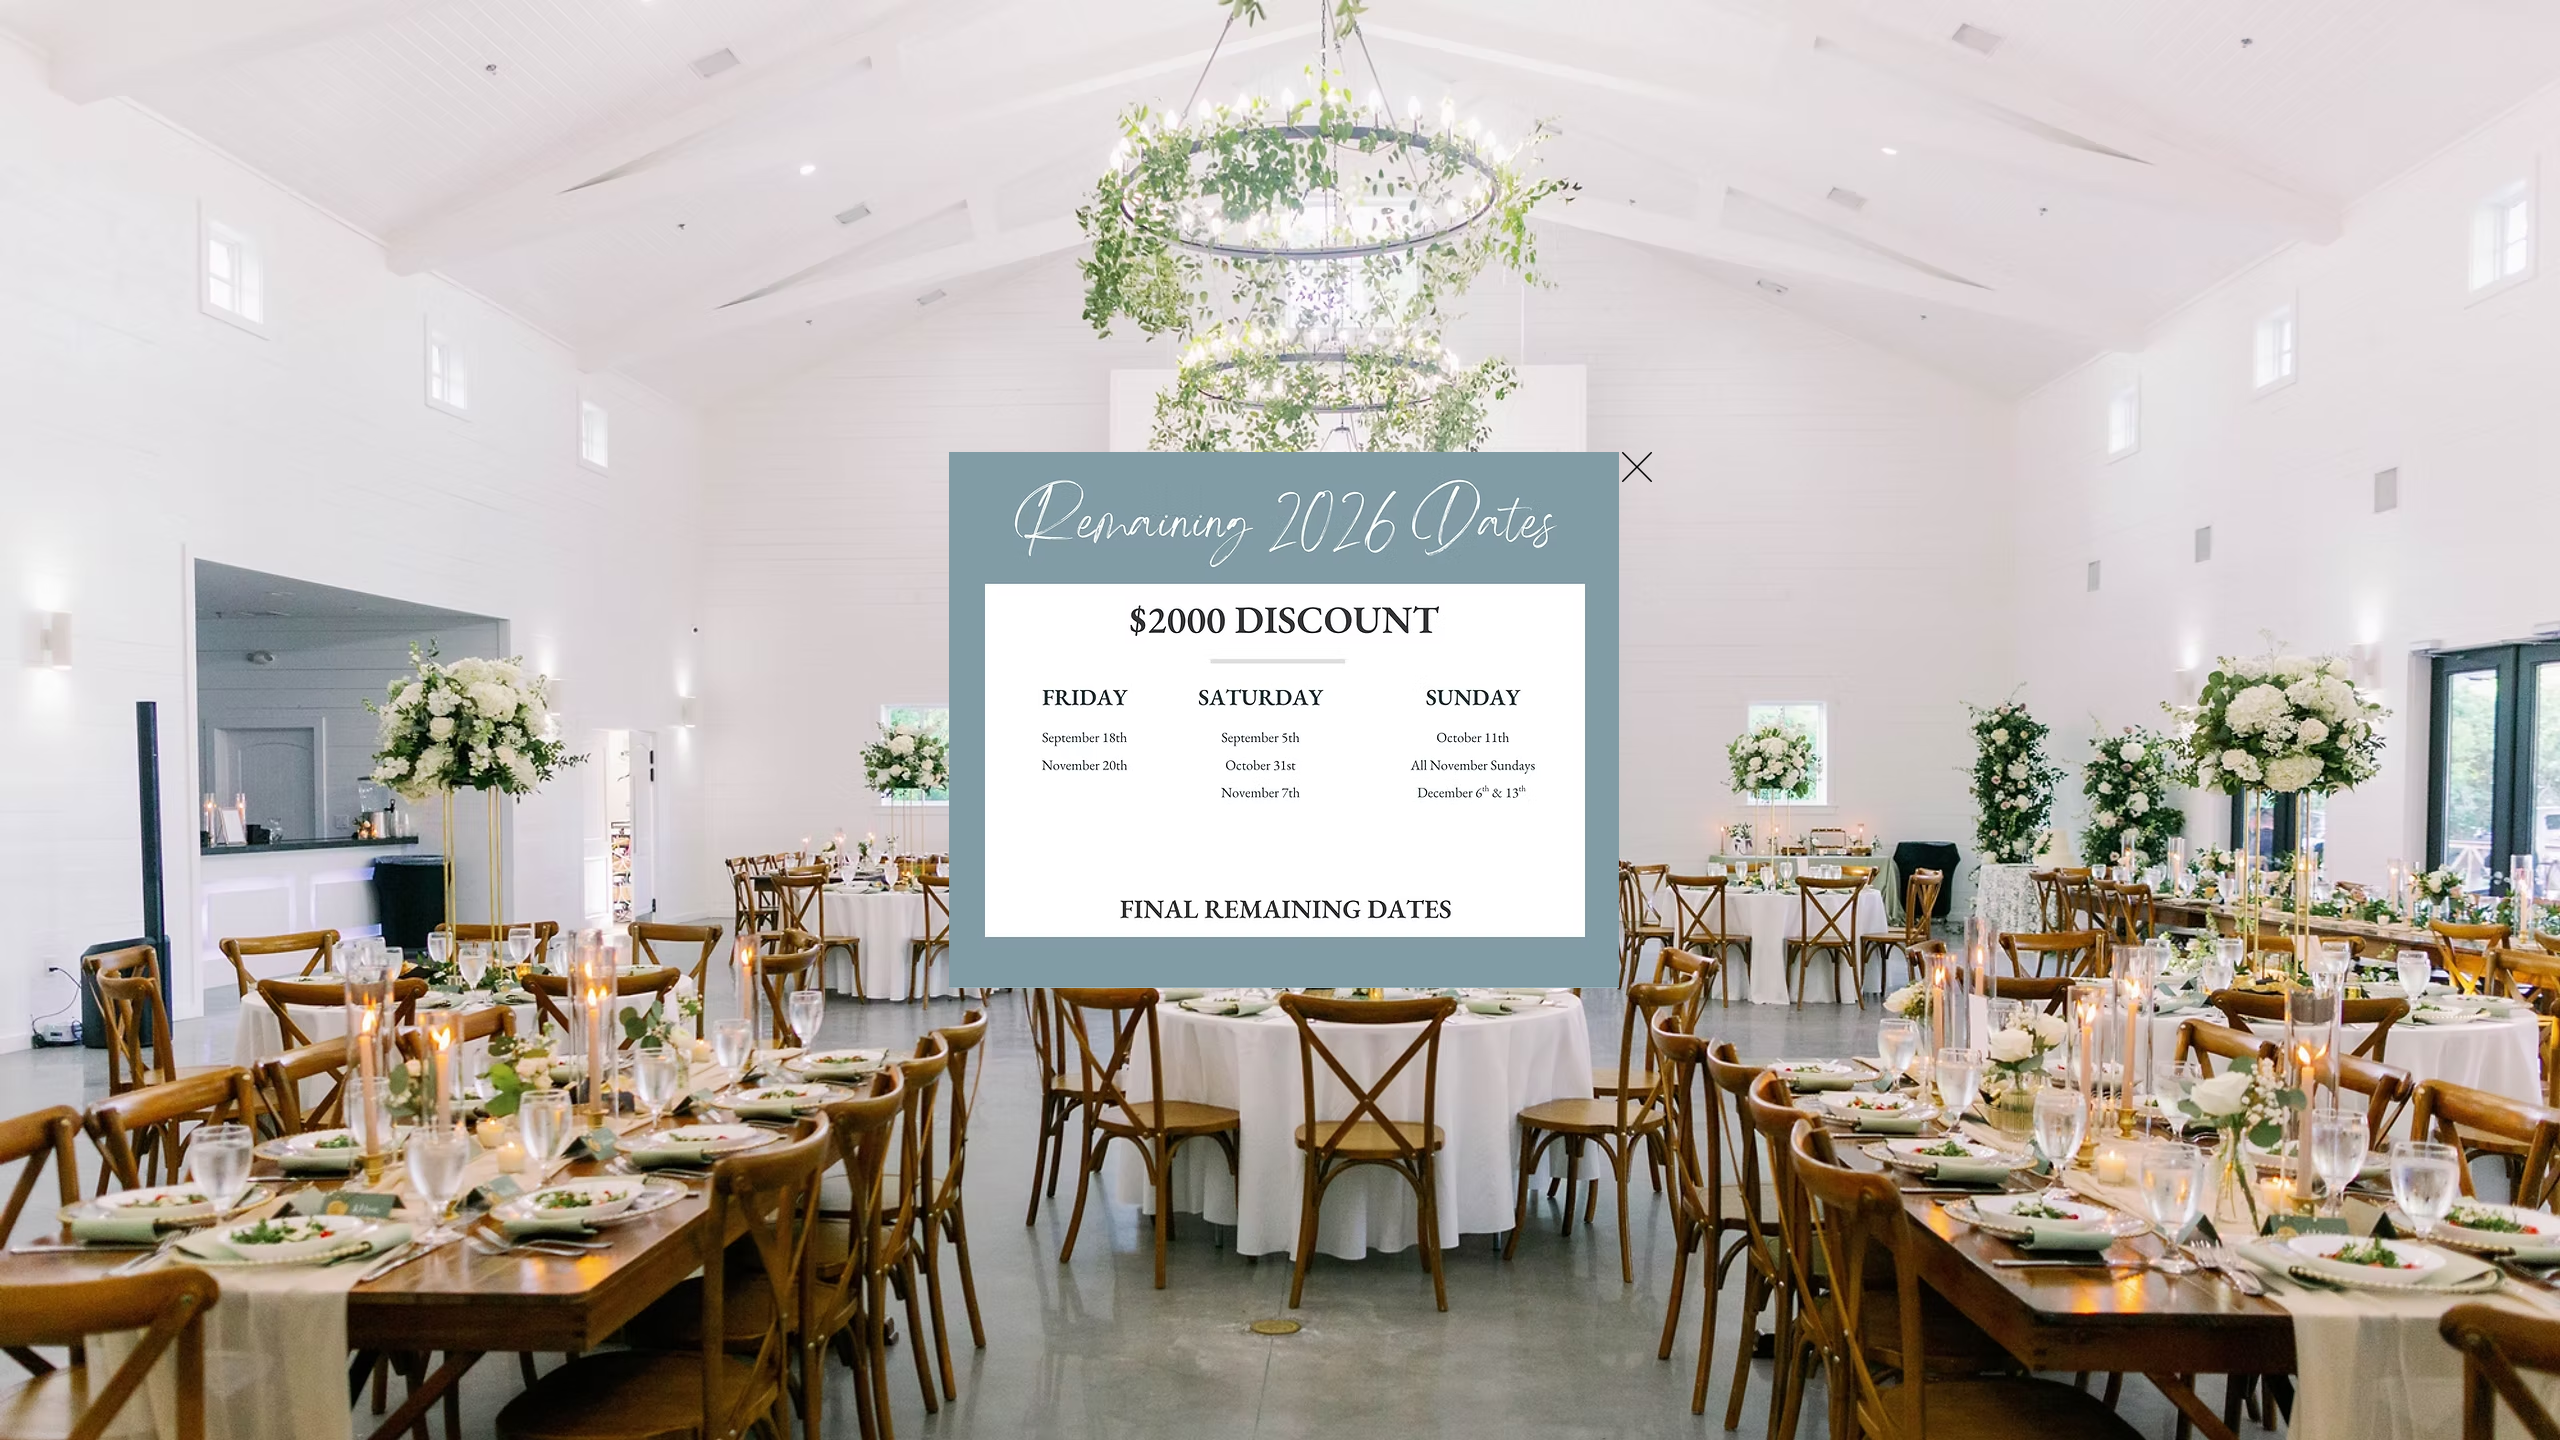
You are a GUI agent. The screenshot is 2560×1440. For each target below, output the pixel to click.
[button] (1637, 467)
